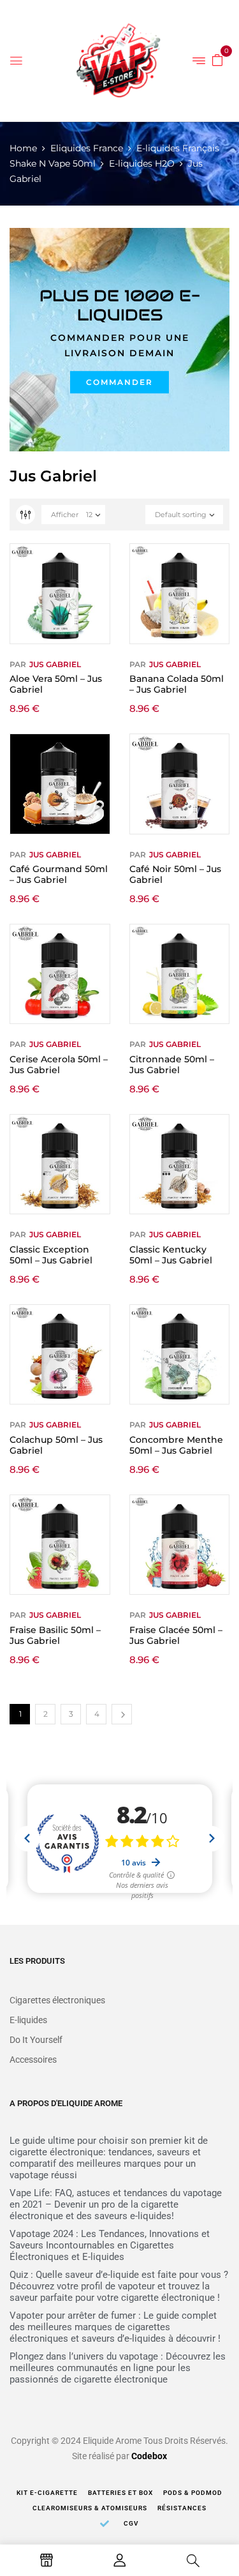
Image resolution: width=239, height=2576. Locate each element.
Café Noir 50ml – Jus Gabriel (175, 874)
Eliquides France (87, 148)
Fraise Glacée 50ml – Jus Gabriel (176, 1635)
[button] (217, 59)
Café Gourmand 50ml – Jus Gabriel (59, 874)
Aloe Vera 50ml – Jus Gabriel (56, 684)
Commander (119, 382)
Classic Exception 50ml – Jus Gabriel (51, 1255)
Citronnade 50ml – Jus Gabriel (172, 1065)
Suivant (122, 1714)
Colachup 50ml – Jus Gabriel (56, 1445)
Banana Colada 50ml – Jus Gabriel (177, 684)
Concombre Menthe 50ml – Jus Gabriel (176, 1445)
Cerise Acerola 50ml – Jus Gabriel (59, 1065)
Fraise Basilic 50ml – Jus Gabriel (55, 1635)
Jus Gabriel (55, 664)
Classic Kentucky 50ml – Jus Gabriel (171, 1255)
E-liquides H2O (142, 163)
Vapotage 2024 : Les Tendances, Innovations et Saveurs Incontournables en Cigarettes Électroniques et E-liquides (110, 2245)
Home (23, 148)
